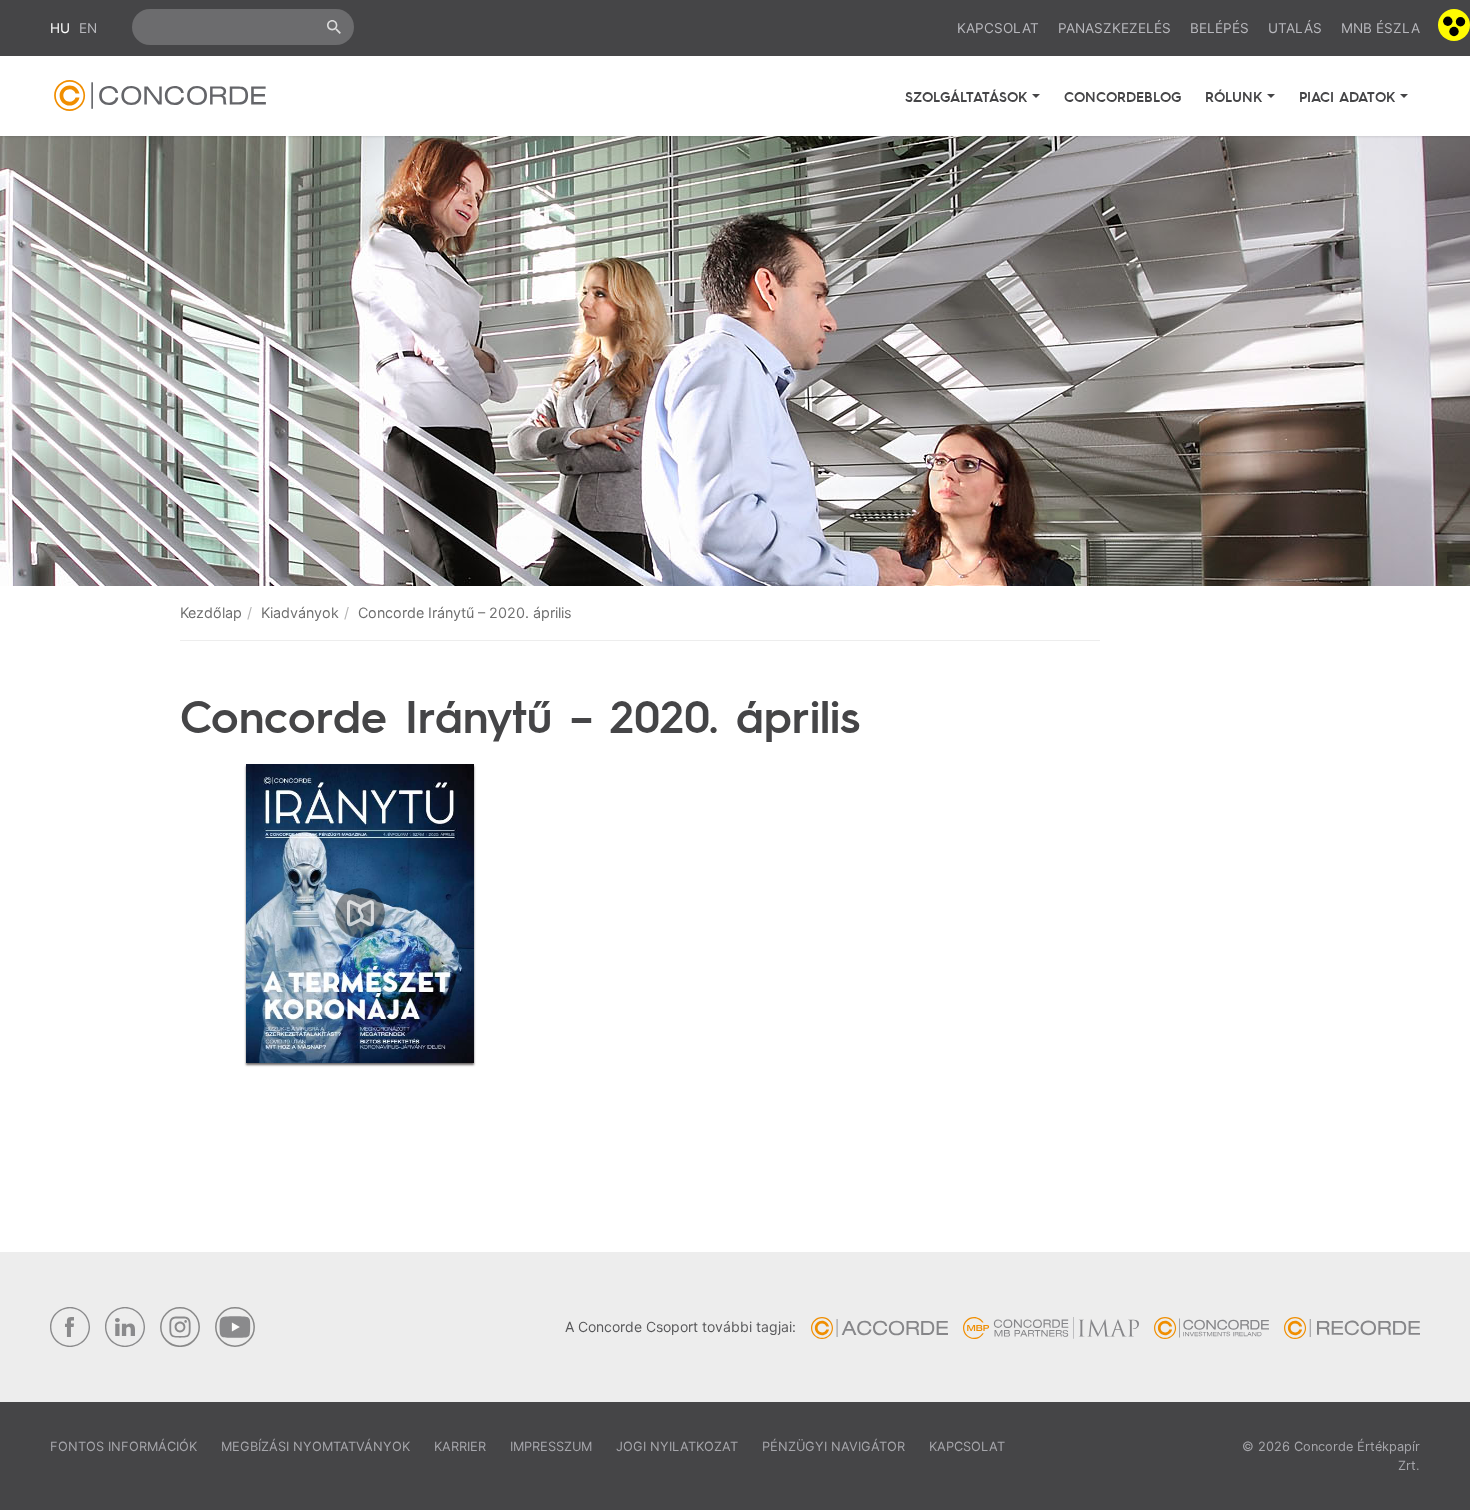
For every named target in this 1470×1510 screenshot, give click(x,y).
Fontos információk (123, 1446)
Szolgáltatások (968, 96)
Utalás (1295, 28)
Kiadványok (300, 612)
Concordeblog (1122, 96)
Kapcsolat (998, 28)
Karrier (460, 1446)
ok (334, 27)
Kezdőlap (211, 612)
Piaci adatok (1349, 96)
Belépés (1219, 28)
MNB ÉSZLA (1380, 28)
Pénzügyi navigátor (833, 1446)
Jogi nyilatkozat (677, 1446)
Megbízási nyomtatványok (315, 1446)
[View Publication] (360, 913)
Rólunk (1236, 96)
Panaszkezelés (1114, 28)
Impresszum (551, 1446)
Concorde (160, 95)
